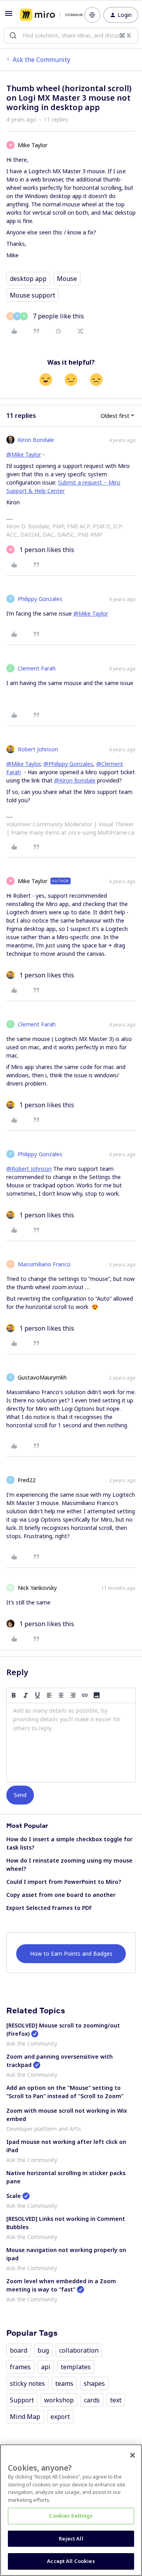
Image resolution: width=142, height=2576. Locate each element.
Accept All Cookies (71, 2561)
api (46, 2367)
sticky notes (27, 2383)
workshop (59, 2400)
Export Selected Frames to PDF (49, 1908)
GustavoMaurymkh (42, 1377)
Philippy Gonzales (40, 599)
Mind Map (25, 2417)
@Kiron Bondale (75, 780)
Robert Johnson (38, 749)
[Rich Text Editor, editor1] (71, 1743)
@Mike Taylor (24, 454)
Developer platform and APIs (44, 2129)
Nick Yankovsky (37, 1588)
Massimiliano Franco (44, 1264)
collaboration (79, 2350)
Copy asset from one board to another (61, 1895)
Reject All (71, 2539)
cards (92, 2400)
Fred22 (27, 1480)
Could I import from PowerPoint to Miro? (64, 1882)
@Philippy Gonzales (68, 764)
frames (20, 2367)
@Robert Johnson (29, 1169)
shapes (94, 2383)
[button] (9, 16)
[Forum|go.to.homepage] (46, 15)
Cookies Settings (71, 2516)
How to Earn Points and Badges (71, 1954)
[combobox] (71, 36)
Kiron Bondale (36, 440)
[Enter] (13, 36)
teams (64, 2383)
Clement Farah (37, 668)
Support (22, 2400)
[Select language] (92, 15)
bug (43, 2350)
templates (76, 2367)
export (60, 2417)
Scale (14, 2196)
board (19, 2350)
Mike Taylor (33, 145)
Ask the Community (41, 60)
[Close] (133, 2455)
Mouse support (33, 295)
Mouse (67, 279)
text (116, 2400)
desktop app (28, 279)
